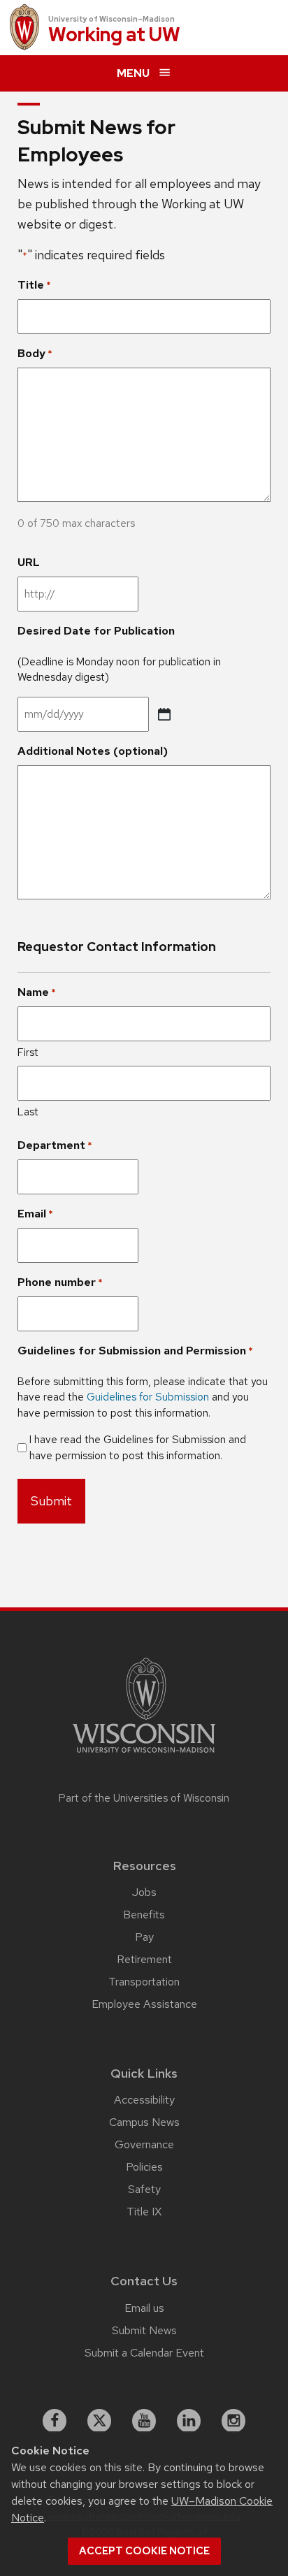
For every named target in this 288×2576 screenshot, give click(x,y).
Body (35, 353)
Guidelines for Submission (148, 1397)
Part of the (144, 1798)
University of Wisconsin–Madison (111, 19)
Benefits (144, 1915)
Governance (144, 2144)
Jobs (144, 1892)
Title (34, 285)
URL (29, 562)
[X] (99, 2421)
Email (35, 1214)
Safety (144, 2189)
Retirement (144, 1959)
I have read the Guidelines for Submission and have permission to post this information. (138, 1448)
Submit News (144, 2330)
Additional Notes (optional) (93, 751)
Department (55, 1145)
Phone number (60, 1282)
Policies (144, 2167)
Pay (144, 1937)
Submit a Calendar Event (144, 2353)
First (28, 1052)
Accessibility (144, 2100)
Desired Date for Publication (96, 631)
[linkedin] (189, 2421)
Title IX (144, 2212)
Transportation (144, 1982)
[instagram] (233, 2421)
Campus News (144, 2122)
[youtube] (144, 2421)
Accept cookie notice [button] (144, 2551)
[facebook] (55, 2421)
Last (28, 1112)
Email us (144, 2308)
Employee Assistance (144, 2004)
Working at (114, 35)
